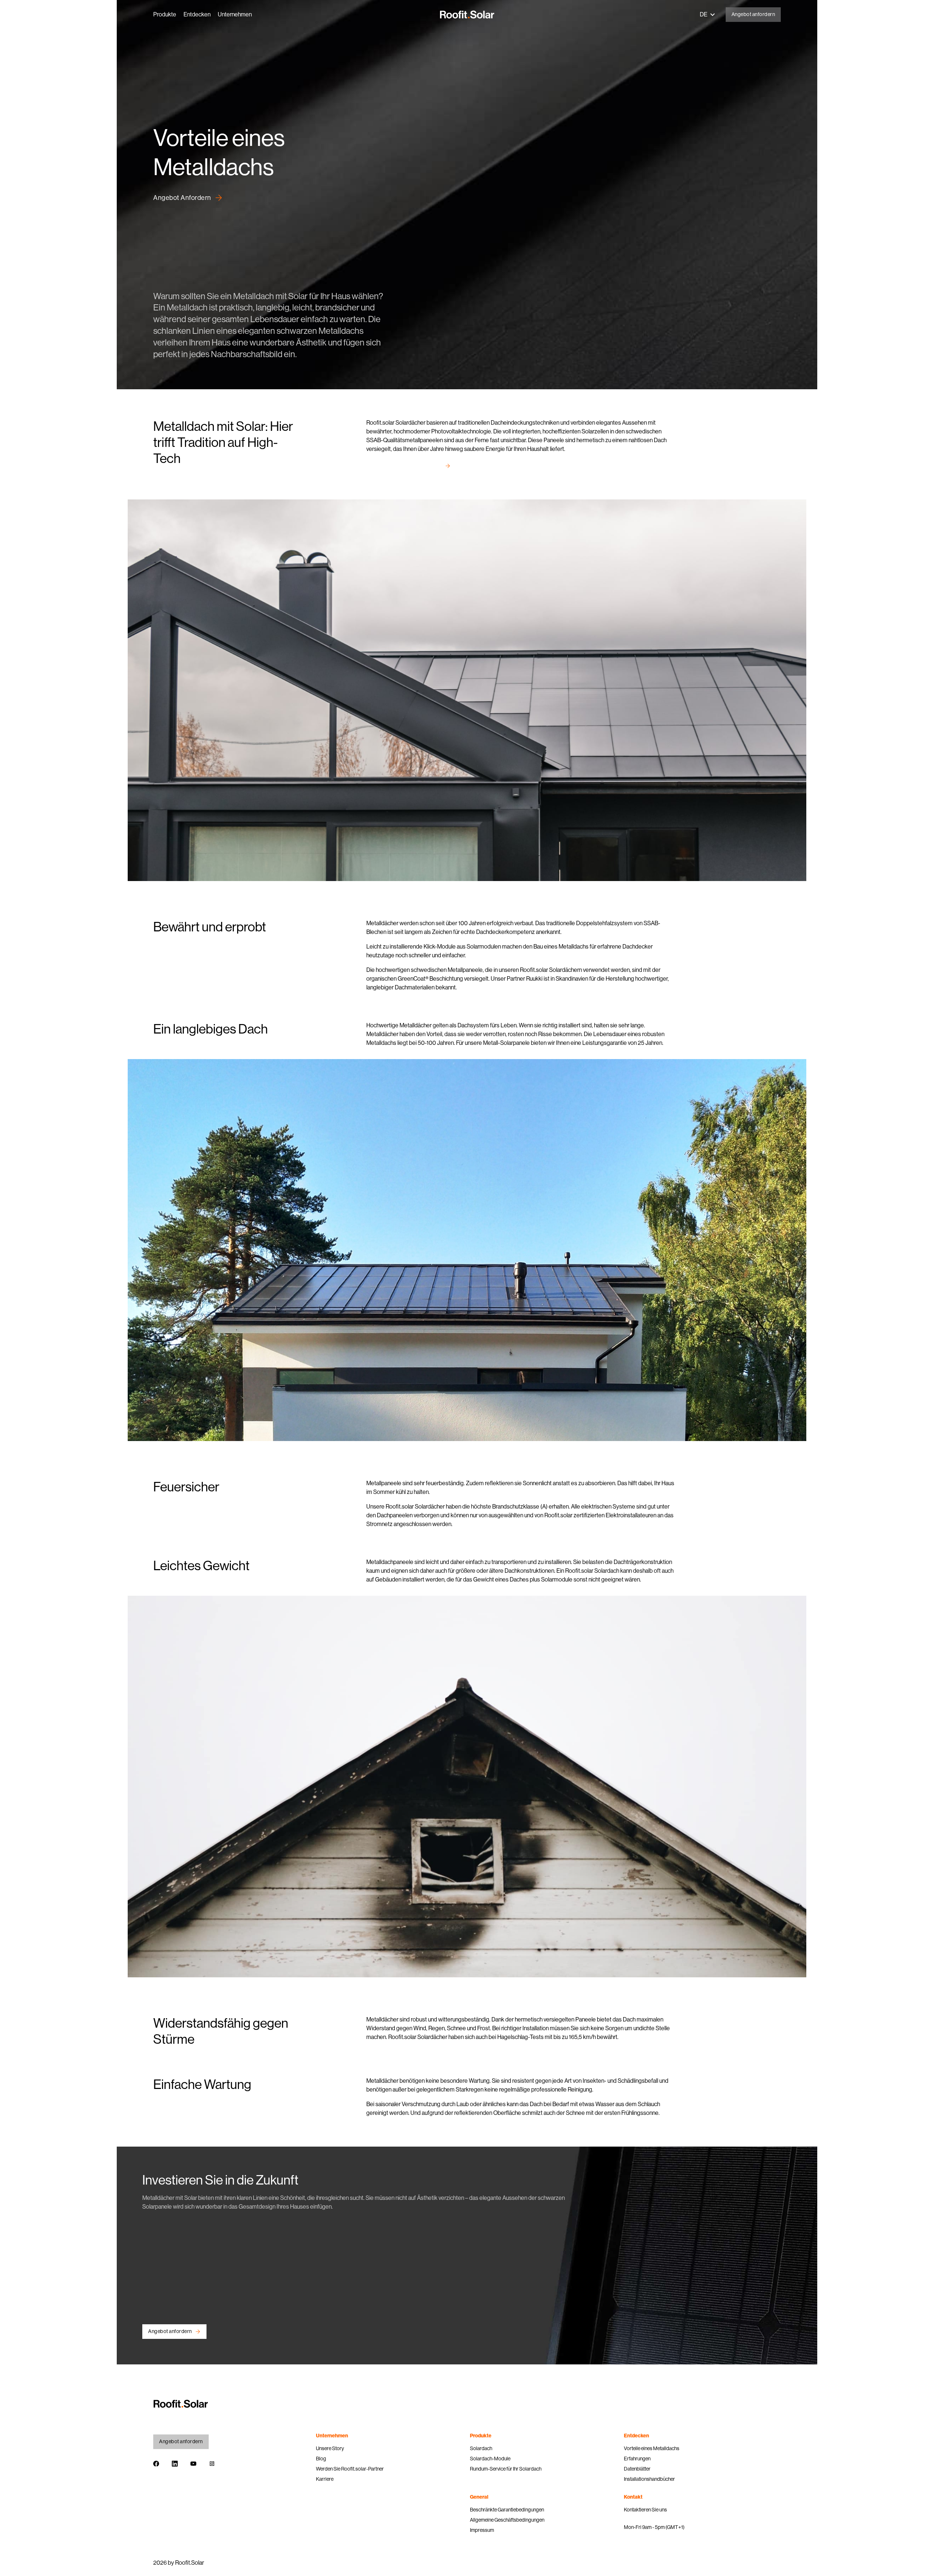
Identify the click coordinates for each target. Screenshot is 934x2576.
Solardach (481, 2448)
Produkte (165, 14)
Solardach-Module (490, 2459)
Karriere (325, 2479)
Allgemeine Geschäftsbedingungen (507, 2520)
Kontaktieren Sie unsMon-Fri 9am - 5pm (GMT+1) (654, 2518)
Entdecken (197, 14)
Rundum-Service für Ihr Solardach (506, 2469)
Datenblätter (637, 2469)
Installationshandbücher (649, 2479)
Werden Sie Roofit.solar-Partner (350, 2469)
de (704, 14)
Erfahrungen (637, 2459)
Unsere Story (330, 2448)
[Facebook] (156, 2465)
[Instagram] (212, 2465)
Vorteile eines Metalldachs (652, 2448)
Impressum (482, 2530)
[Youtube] (193, 2465)
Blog (321, 2459)
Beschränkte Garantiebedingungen (507, 2510)
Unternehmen (235, 14)
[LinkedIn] (175, 2465)
